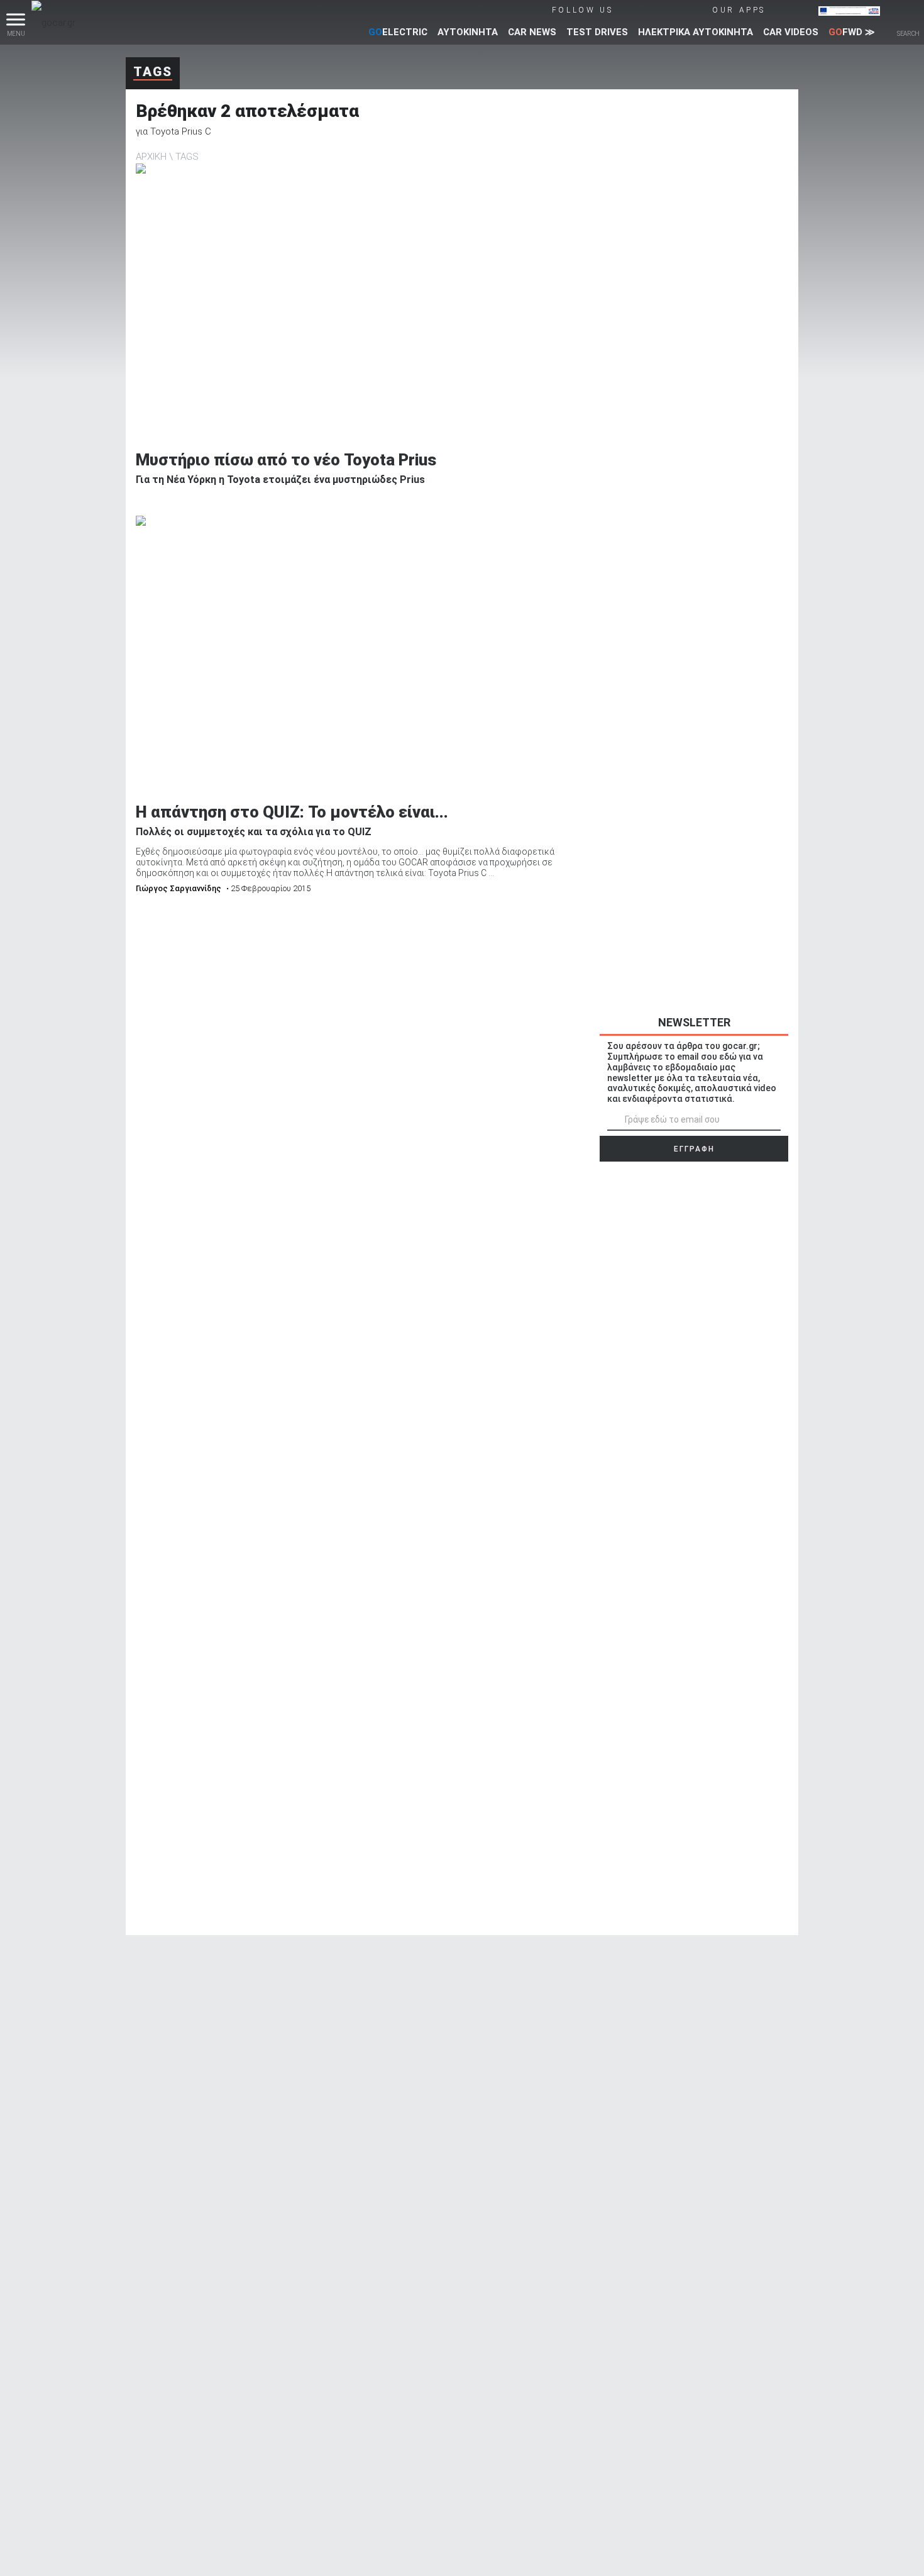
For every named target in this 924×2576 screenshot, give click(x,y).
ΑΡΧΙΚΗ (151, 157)
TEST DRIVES (597, 32)
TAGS (187, 157)
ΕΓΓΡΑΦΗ (694, 1149)
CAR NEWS (532, 32)
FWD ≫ (852, 32)
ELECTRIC (398, 32)
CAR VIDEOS (791, 32)
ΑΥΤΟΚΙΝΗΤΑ (468, 32)
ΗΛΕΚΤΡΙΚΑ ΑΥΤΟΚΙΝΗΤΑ (696, 32)
